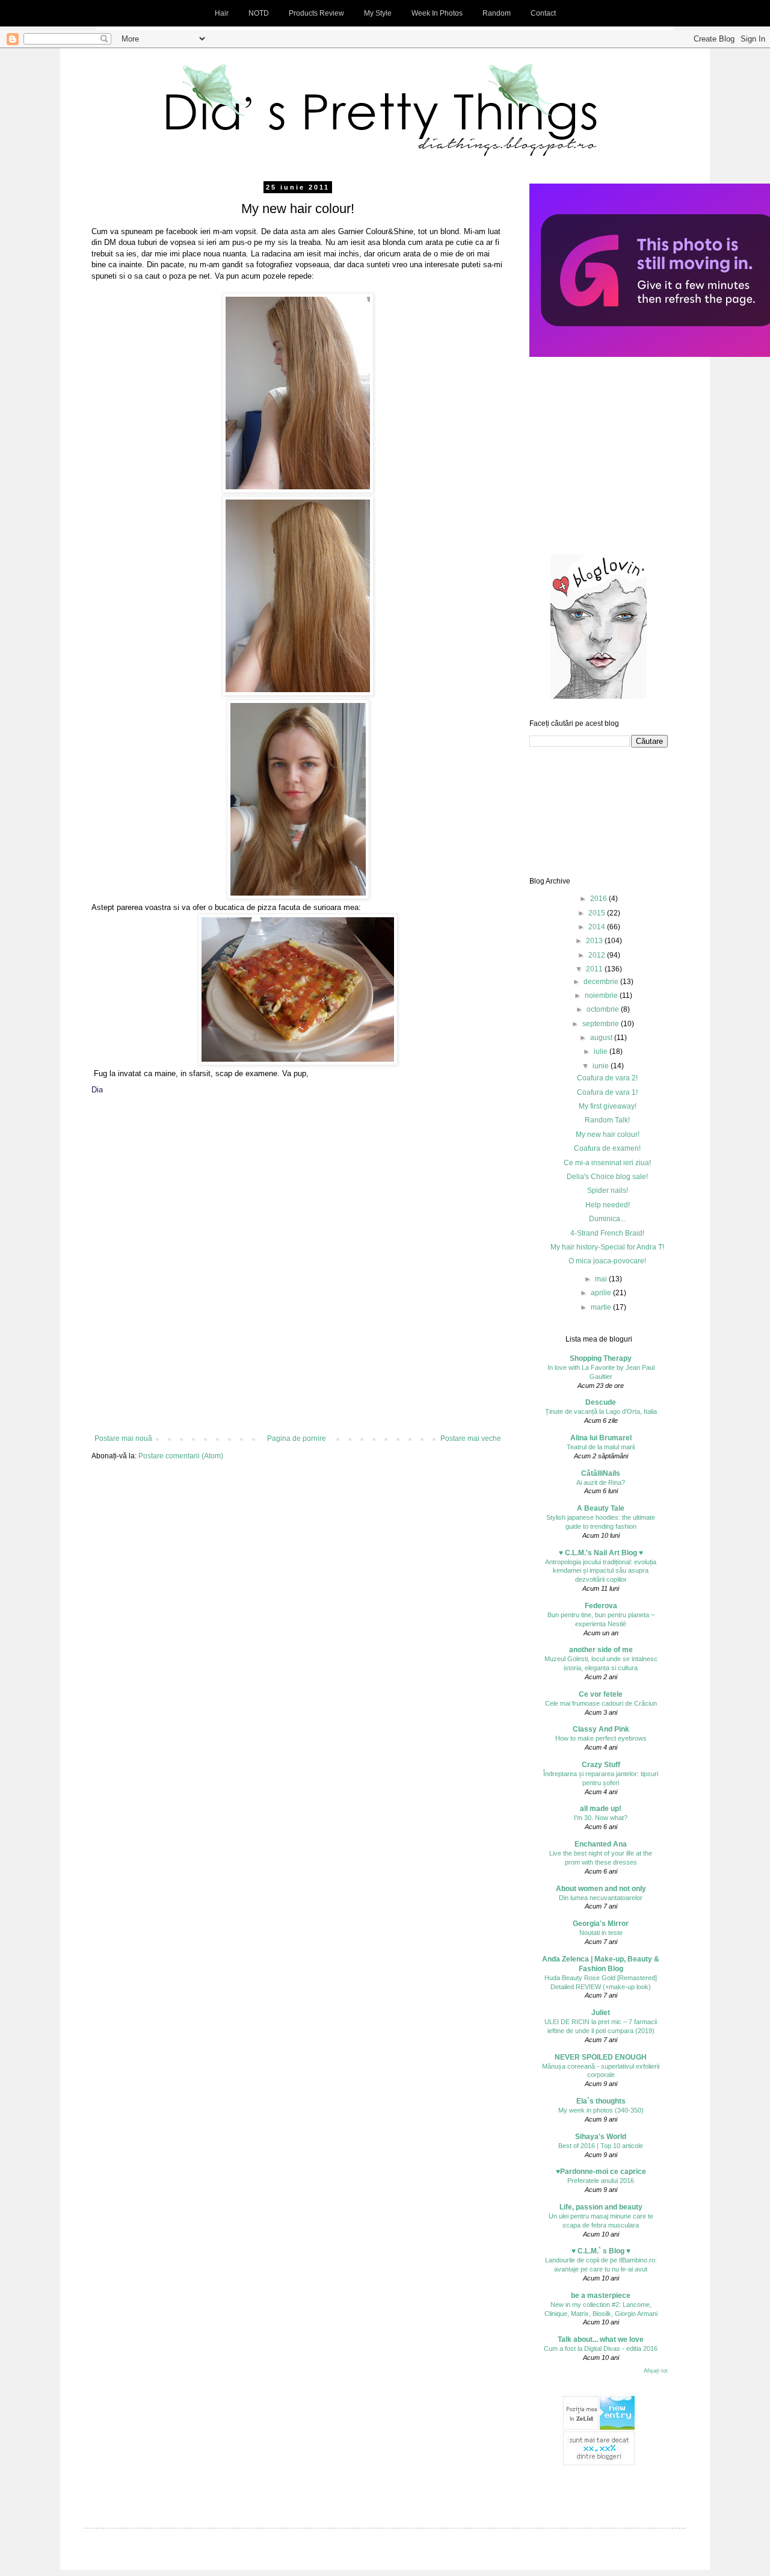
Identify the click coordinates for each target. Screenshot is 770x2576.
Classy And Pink (601, 1729)
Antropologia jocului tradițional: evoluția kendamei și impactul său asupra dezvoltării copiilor (601, 1571)
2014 (598, 927)
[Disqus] (298, 1273)
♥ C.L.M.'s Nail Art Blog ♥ (601, 1553)
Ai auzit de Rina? (601, 1482)
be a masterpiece (601, 2296)
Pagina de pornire (297, 1438)
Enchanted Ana (601, 1844)
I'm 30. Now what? (601, 1818)
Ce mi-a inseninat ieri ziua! (607, 1163)
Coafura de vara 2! (607, 1078)
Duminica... (607, 1219)
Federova (601, 1606)
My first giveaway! (608, 1106)
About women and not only (601, 1889)
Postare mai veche (471, 1438)
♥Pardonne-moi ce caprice (601, 2172)
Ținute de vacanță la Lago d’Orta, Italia (601, 1411)
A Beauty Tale (601, 1508)
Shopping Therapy (601, 1358)
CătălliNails (601, 1473)
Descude (601, 1402)
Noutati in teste (601, 1933)
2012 (598, 955)
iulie (602, 1051)
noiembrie (602, 995)
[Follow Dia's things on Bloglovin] (599, 696)
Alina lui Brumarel (601, 1438)
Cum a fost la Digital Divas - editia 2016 (601, 2348)
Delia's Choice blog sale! (607, 1177)
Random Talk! (607, 1120)
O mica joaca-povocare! (607, 1261)
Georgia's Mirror (601, 1924)
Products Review (316, 13)
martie (602, 1307)
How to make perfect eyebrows (601, 1738)
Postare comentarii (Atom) (181, 1456)
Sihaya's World (601, 2137)
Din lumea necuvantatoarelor (601, 1898)
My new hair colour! (608, 1135)
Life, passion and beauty (601, 2207)
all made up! (601, 1809)
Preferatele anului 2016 (601, 2181)
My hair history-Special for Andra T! (607, 1247)
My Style (378, 13)
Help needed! (608, 1205)
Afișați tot (656, 2371)
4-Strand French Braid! (607, 1233)
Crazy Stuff (601, 1765)
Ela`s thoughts (601, 2101)
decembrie (602, 982)
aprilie (602, 1293)
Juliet (601, 2013)
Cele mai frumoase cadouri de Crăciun (601, 1703)
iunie (602, 1066)
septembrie (602, 1024)
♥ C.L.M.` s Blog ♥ (601, 2251)
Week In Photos (437, 13)
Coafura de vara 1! (607, 1092)
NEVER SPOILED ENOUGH (601, 2057)
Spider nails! (608, 1190)
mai (602, 1279)
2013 (595, 941)
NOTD (259, 13)
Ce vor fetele (601, 1694)
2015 (598, 913)
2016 (599, 899)
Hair (222, 13)
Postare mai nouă (123, 1438)
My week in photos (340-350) (601, 2110)
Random (497, 13)
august (602, 1038)
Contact (543, 13)
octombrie (604, 1009)
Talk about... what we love (601, 2339)
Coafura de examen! (607, 1148)
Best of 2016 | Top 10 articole (601, 2146)
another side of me (601, 1650)
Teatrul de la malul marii (601, 1447)
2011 (595, 969)
